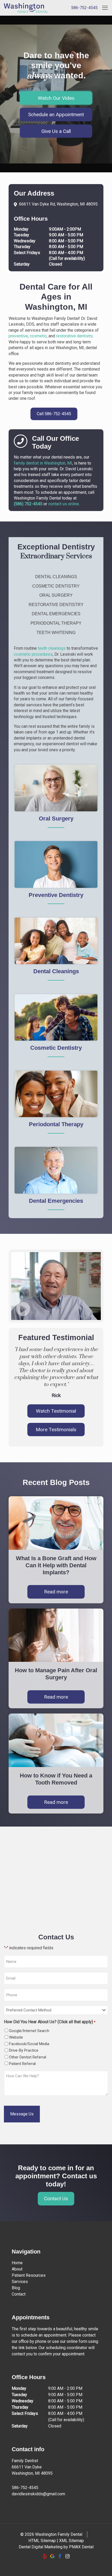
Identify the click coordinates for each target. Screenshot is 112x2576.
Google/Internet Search (29, 2031)
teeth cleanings (52, 648)
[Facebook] (60, 2556)
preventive (18, 336)
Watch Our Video (56, 98)
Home (17, 2263)
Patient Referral (22, 2064)
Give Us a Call (56, 131)
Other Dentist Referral (28, 2057)
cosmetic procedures (33, 654)
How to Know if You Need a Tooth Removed (56, 1779)
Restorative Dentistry (56, 605)
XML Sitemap (71, 2541)
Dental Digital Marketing (41, 2547)
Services (20, 2282)
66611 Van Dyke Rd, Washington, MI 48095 (58, 204)
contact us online (64, 504)
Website (16, 2037)
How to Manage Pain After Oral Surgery (56, 1674)
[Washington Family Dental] (22, 8)
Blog (16, 2288)
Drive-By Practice (24, 2050)
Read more (56, 1592)
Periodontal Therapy (56, 623)
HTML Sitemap (42, 2541)
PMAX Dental (81, 2547)
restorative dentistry (74, 336)
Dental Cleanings (56, 577)
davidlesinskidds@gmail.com (38, 2494)
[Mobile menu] (105, 8)
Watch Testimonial (56, 1411)
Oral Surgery (56, 595)
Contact (19, 2294)
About (17, 2269)
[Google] (52, 2556)
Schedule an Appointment (56, 115)
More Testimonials (56, 1430)
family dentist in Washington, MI (43, 463)
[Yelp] (45, 2556)
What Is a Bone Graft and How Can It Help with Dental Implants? (56, 1565)
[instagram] (67, 2556)
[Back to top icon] (101, 2565)
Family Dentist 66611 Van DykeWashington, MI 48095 (32, 2467)
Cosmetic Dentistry (56, 586)
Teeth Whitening (56, 633)
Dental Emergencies (56, 614)
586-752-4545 (84, 8)
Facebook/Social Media (29, 2044)
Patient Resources (29, 2275)
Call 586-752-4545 (54, 414)
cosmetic (38, 336)
